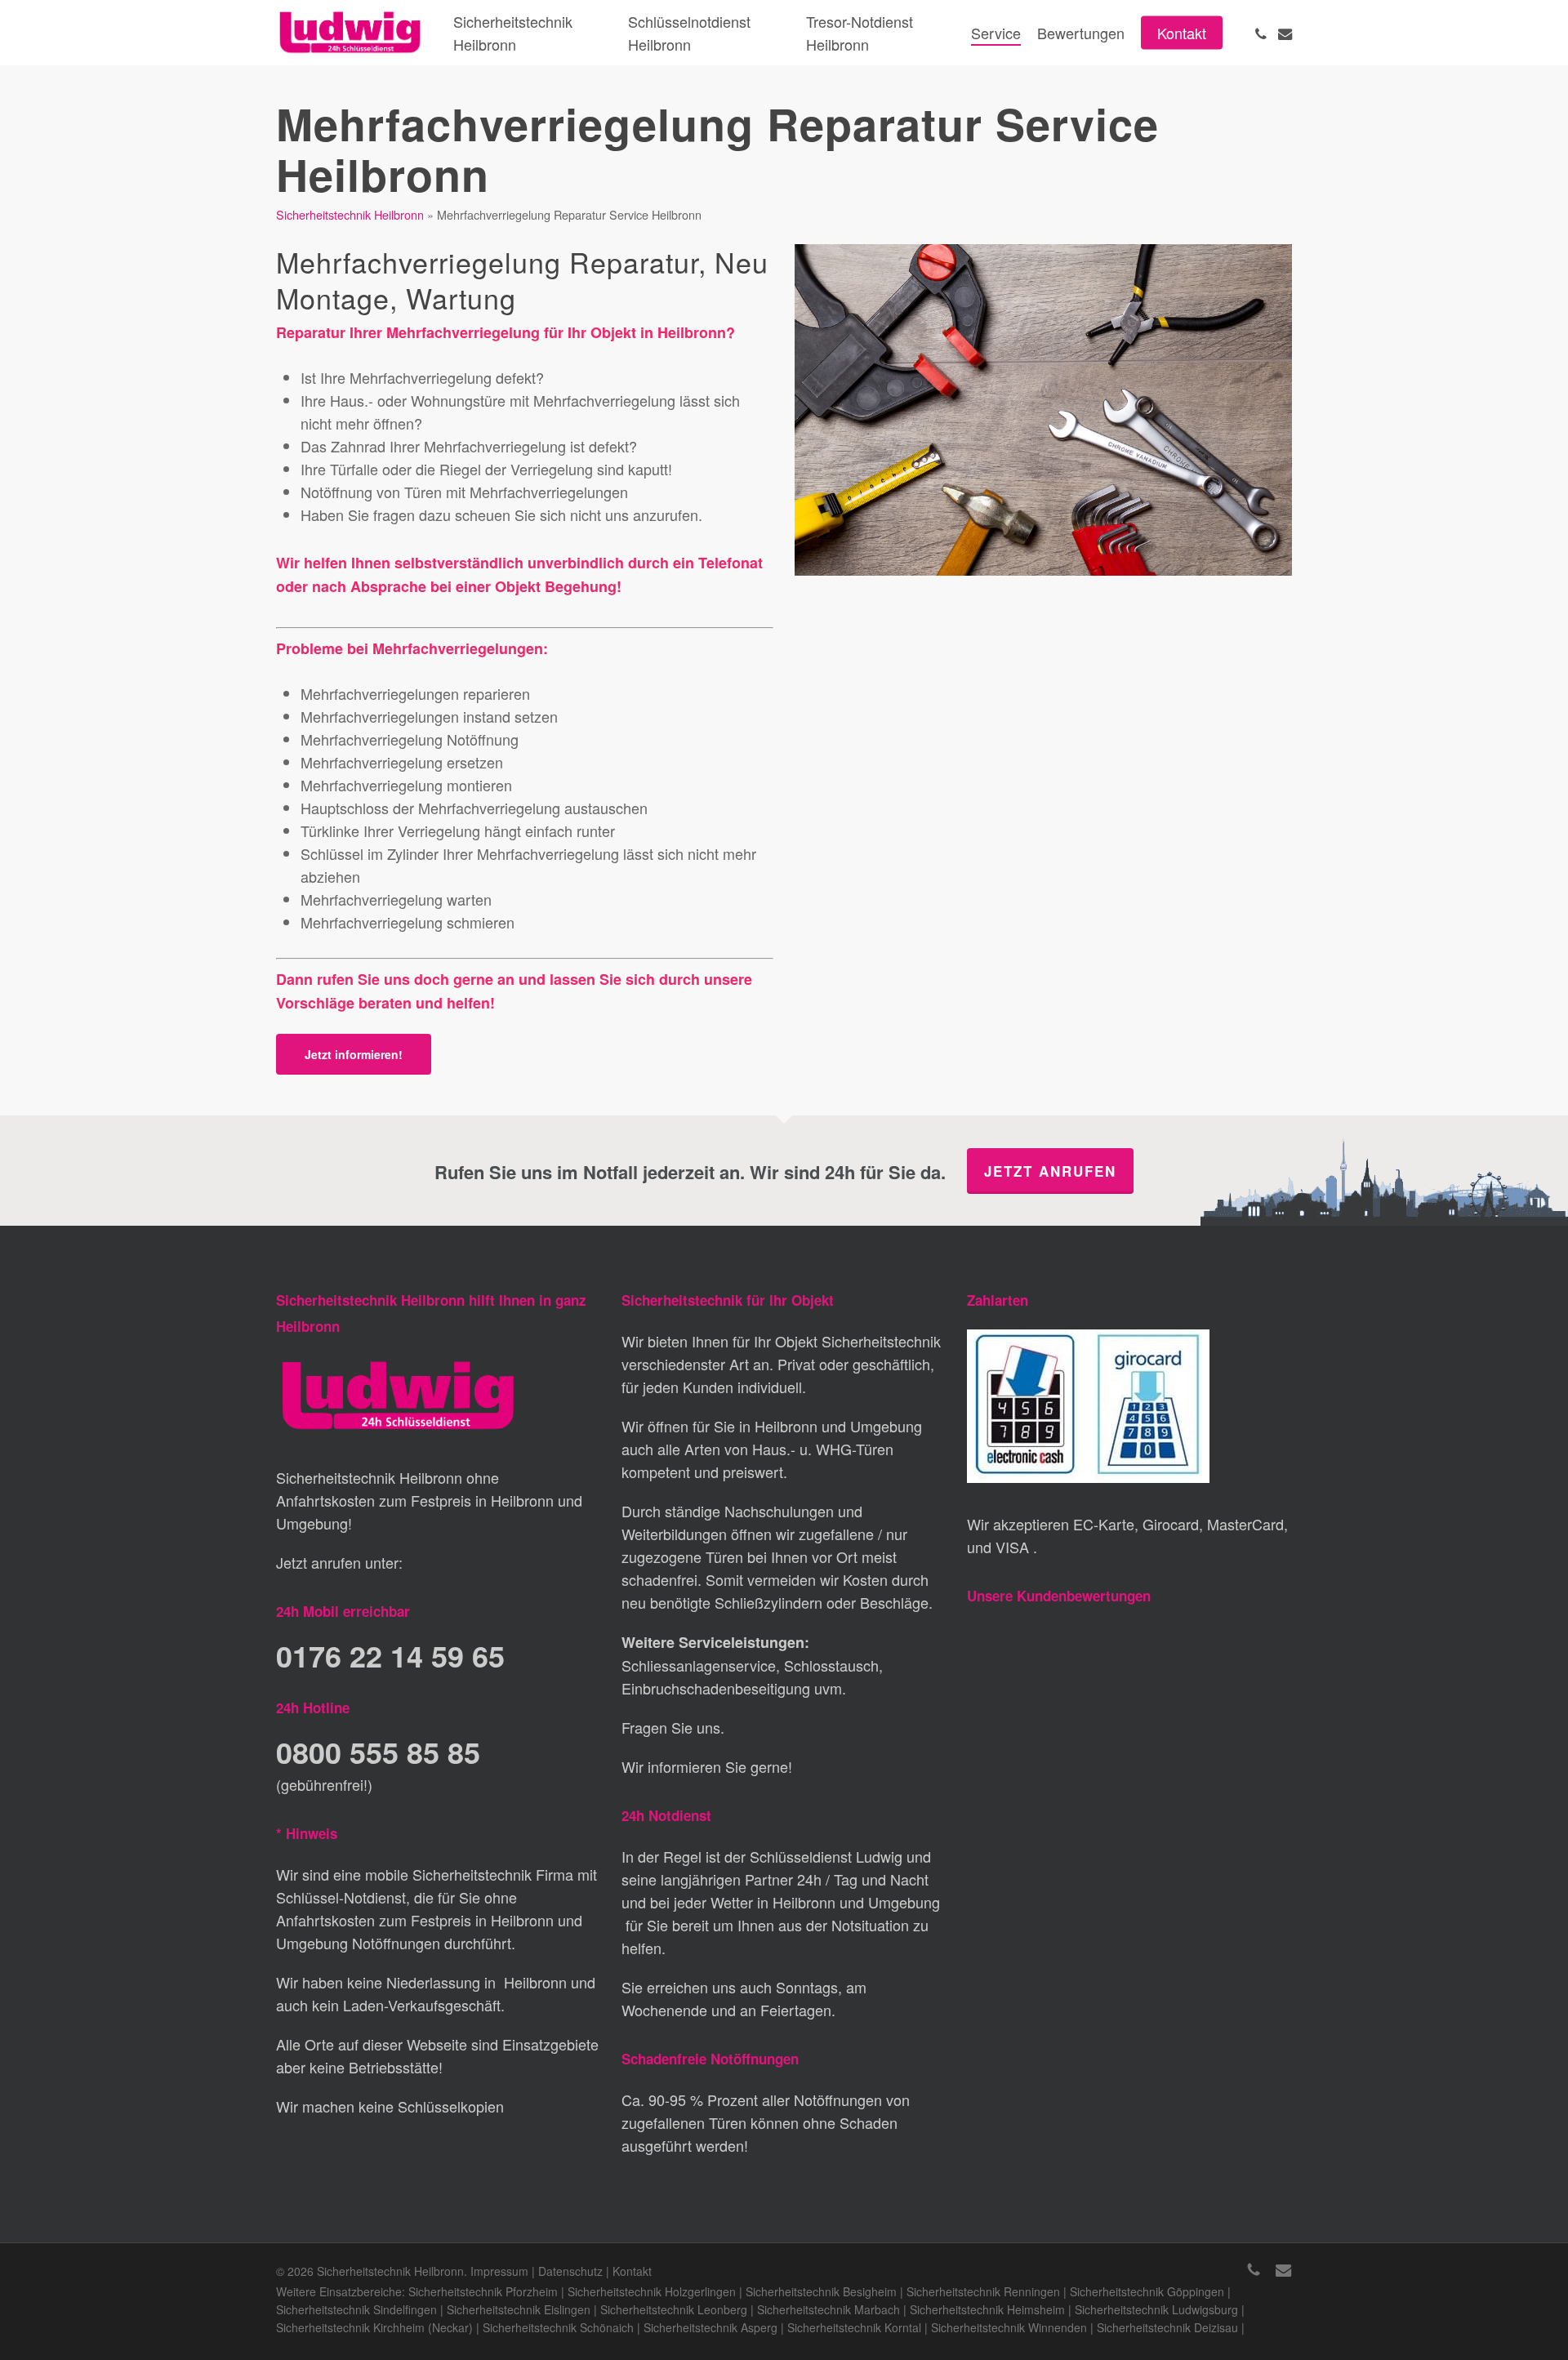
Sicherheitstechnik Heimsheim (987, 2309)
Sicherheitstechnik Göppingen (1147, 2291)
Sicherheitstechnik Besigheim (821, 2291)
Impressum (499, 2271)
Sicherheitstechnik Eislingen (519, 2309)
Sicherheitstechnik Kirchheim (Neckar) (374, 2327)
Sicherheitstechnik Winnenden (1009, 2327)
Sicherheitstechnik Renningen (983, 2291)
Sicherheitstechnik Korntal (854, 2327)
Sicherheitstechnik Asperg (710, 2327)
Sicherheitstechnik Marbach (829, 2309)
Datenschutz (570, 2271)
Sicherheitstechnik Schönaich (558, 2327)
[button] (354, 1054)
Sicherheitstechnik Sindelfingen (356, 2309)
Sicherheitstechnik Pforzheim (483, 2291)
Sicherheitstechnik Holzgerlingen (652, 2291)
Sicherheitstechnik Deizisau (1167, 2327)
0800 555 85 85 (378, 1752)
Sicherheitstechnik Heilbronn (350, 214)
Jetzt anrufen (1050, 1171)
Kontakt (632, 2271)
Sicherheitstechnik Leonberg (674, 2309)
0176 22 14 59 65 (390, 1655)
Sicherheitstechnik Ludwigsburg (1156, 2309)
